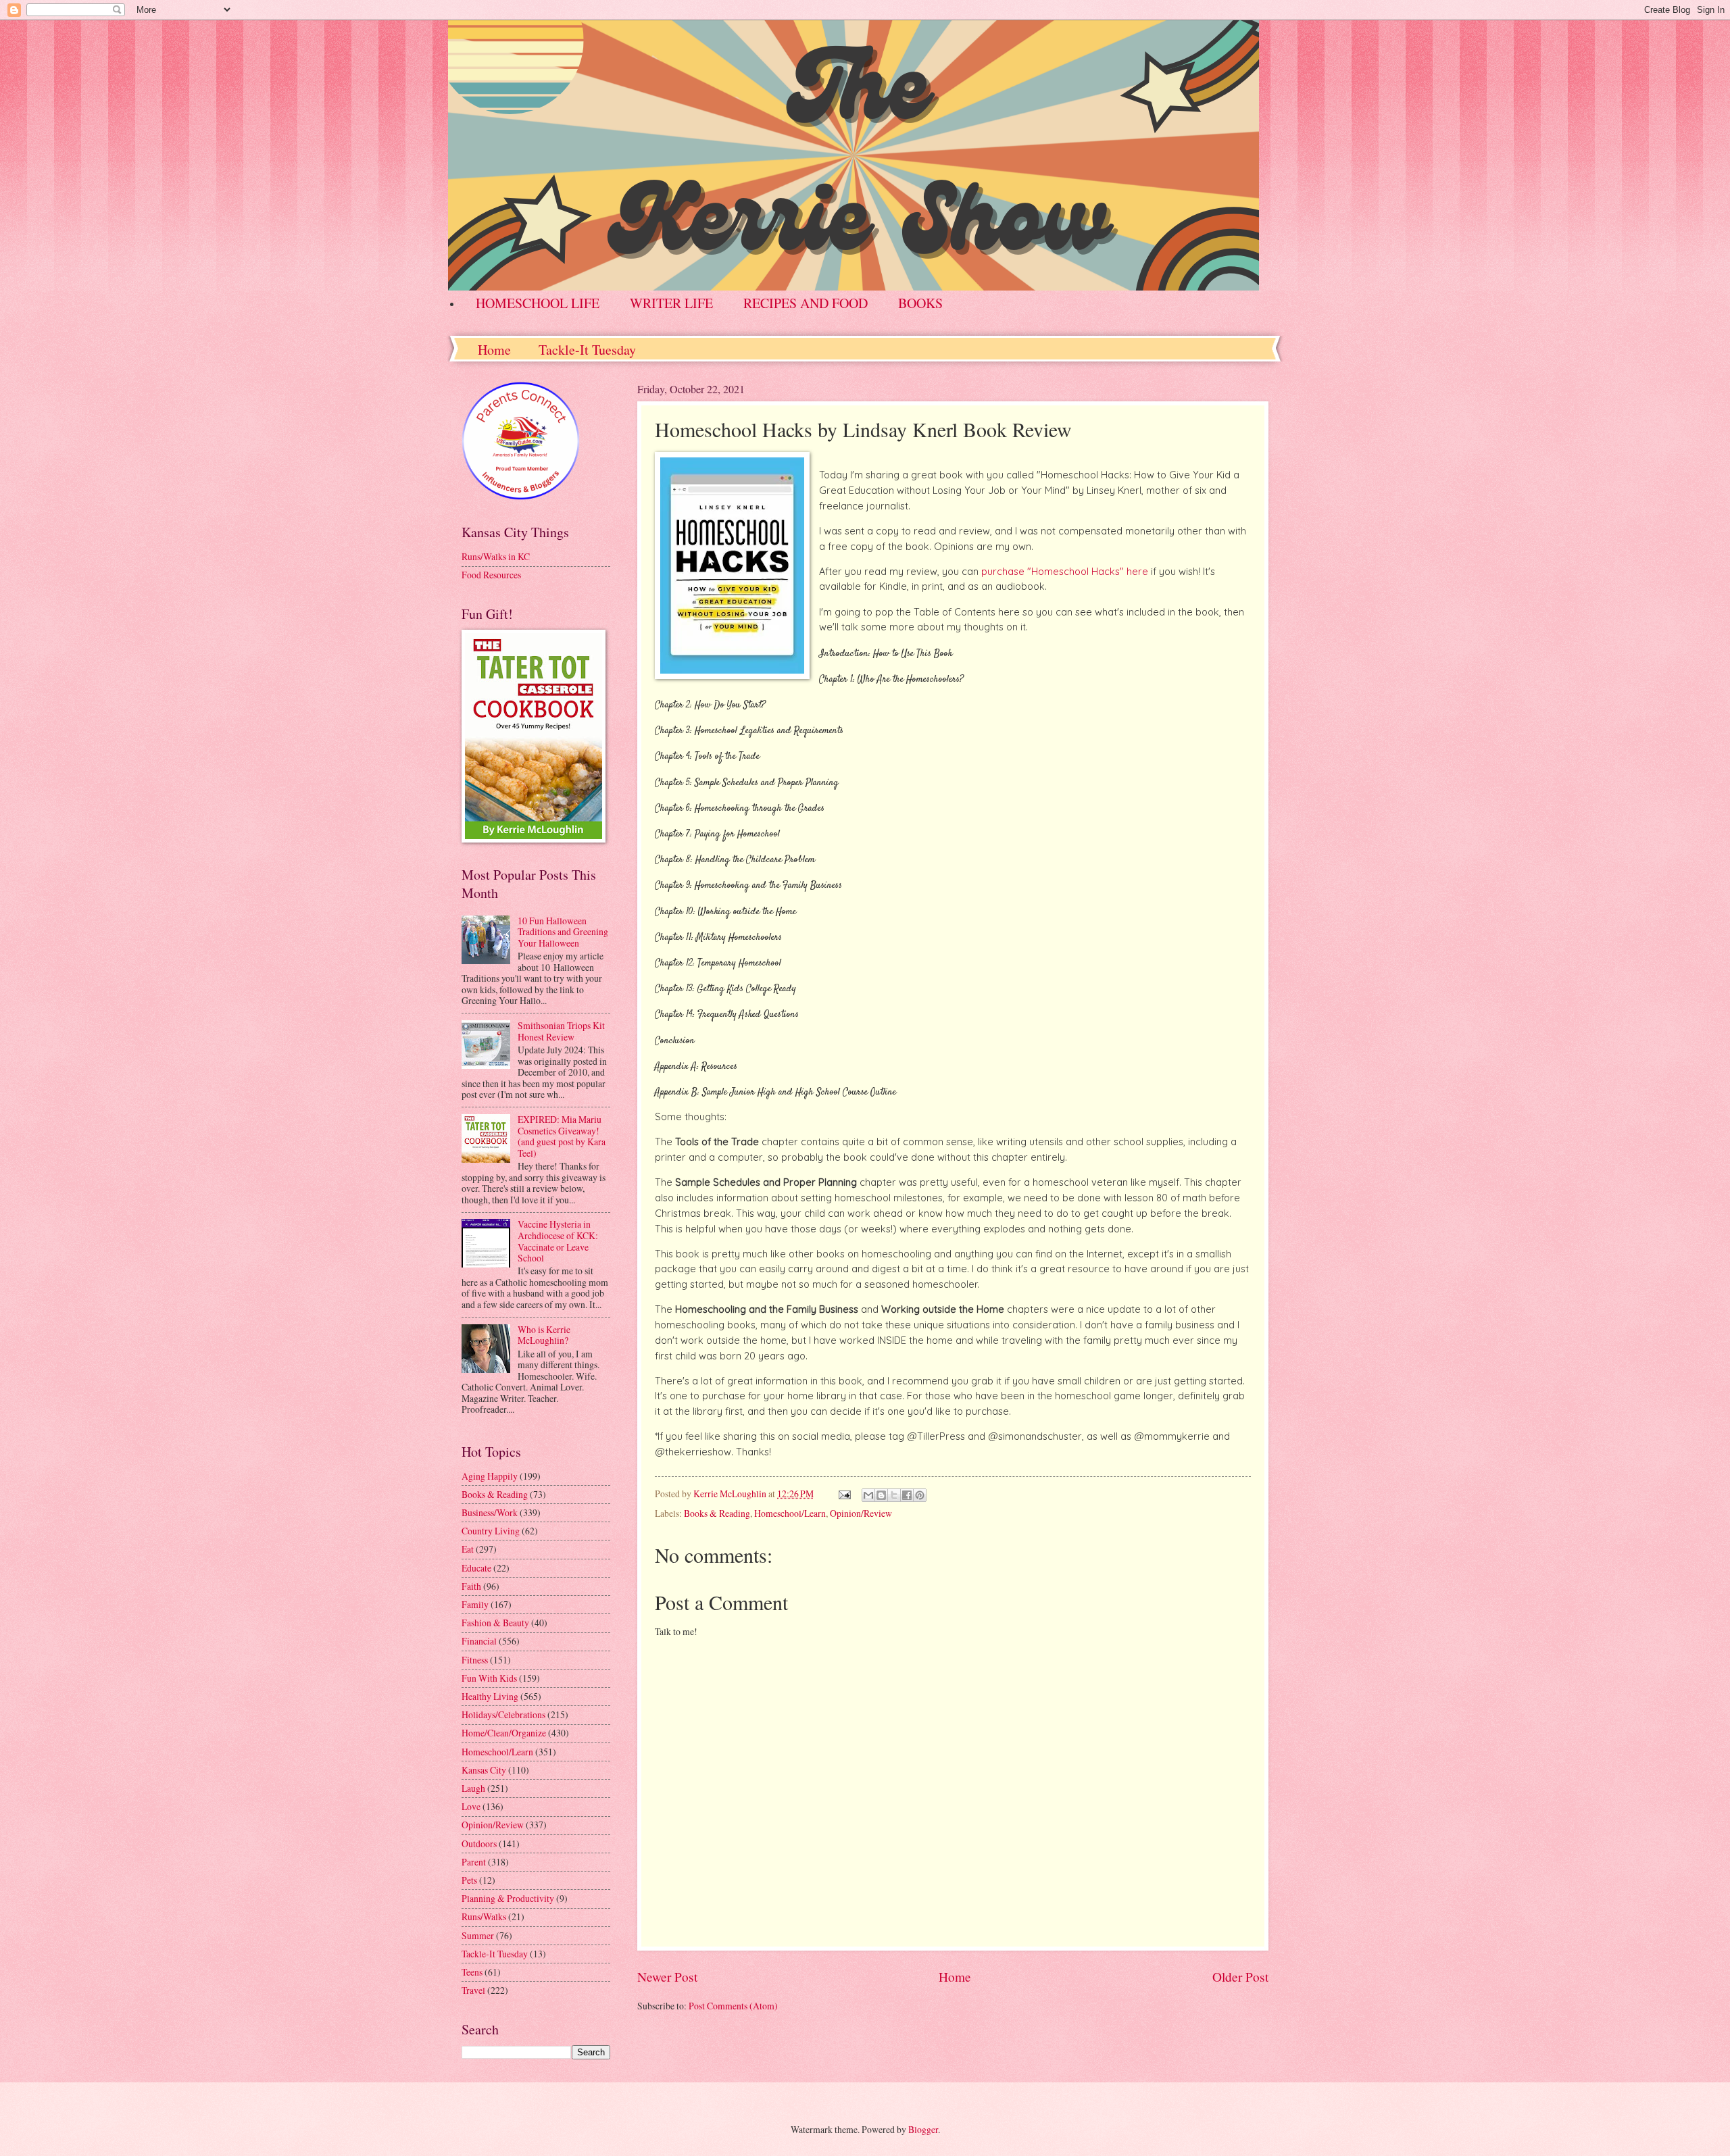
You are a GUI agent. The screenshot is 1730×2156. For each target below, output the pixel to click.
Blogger (923, 2129)
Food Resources (491, 575)
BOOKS (920, 303)
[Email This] (868, 1495)
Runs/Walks (484, 1916)
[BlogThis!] (881, 1495)
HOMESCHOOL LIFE (538, 303)
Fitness (475, 1660)
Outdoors (479, 1844)
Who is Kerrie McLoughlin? (544, 1335)
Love (471, 1806)
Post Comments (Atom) (733, 2006)
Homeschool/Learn (790, 1513)
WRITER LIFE (671, 303)
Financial (479, 1641)
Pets (469, 1880)
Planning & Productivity (508, 1898)
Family (475, 1604)
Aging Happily (490, 1476)
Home (494, 350)
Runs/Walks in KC (496, 556)
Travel (473, 1990)
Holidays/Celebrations (503, 1714)
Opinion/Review (861, 1513)
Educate (476, 1568)
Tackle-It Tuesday (587, 350)
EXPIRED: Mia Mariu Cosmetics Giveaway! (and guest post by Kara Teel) (562, 1136)
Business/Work (490, 1512)
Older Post (1240, 1977)
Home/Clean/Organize (504, 1733)
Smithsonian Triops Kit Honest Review (561, 1031)
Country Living (491, 1531)
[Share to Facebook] (907, 1495)
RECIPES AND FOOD (806, 303)
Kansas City (484, 1770)
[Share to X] (894, 1495)
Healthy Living (490, 1696)
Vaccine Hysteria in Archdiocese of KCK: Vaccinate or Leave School (558, 1241)
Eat (468, 1549)
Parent (474, 1862)
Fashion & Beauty (495, 1623)
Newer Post (667, 1977)
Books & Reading (717, 1513)
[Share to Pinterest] (920, 1495)
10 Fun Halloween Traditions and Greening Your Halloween (563, 932)
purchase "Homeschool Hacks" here (1065, 572)
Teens (472, 1972)
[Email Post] (844, 1494)
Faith (471, 1586)
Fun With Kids (489, 1678)
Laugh (473, 1788)
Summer (478, 1935)
